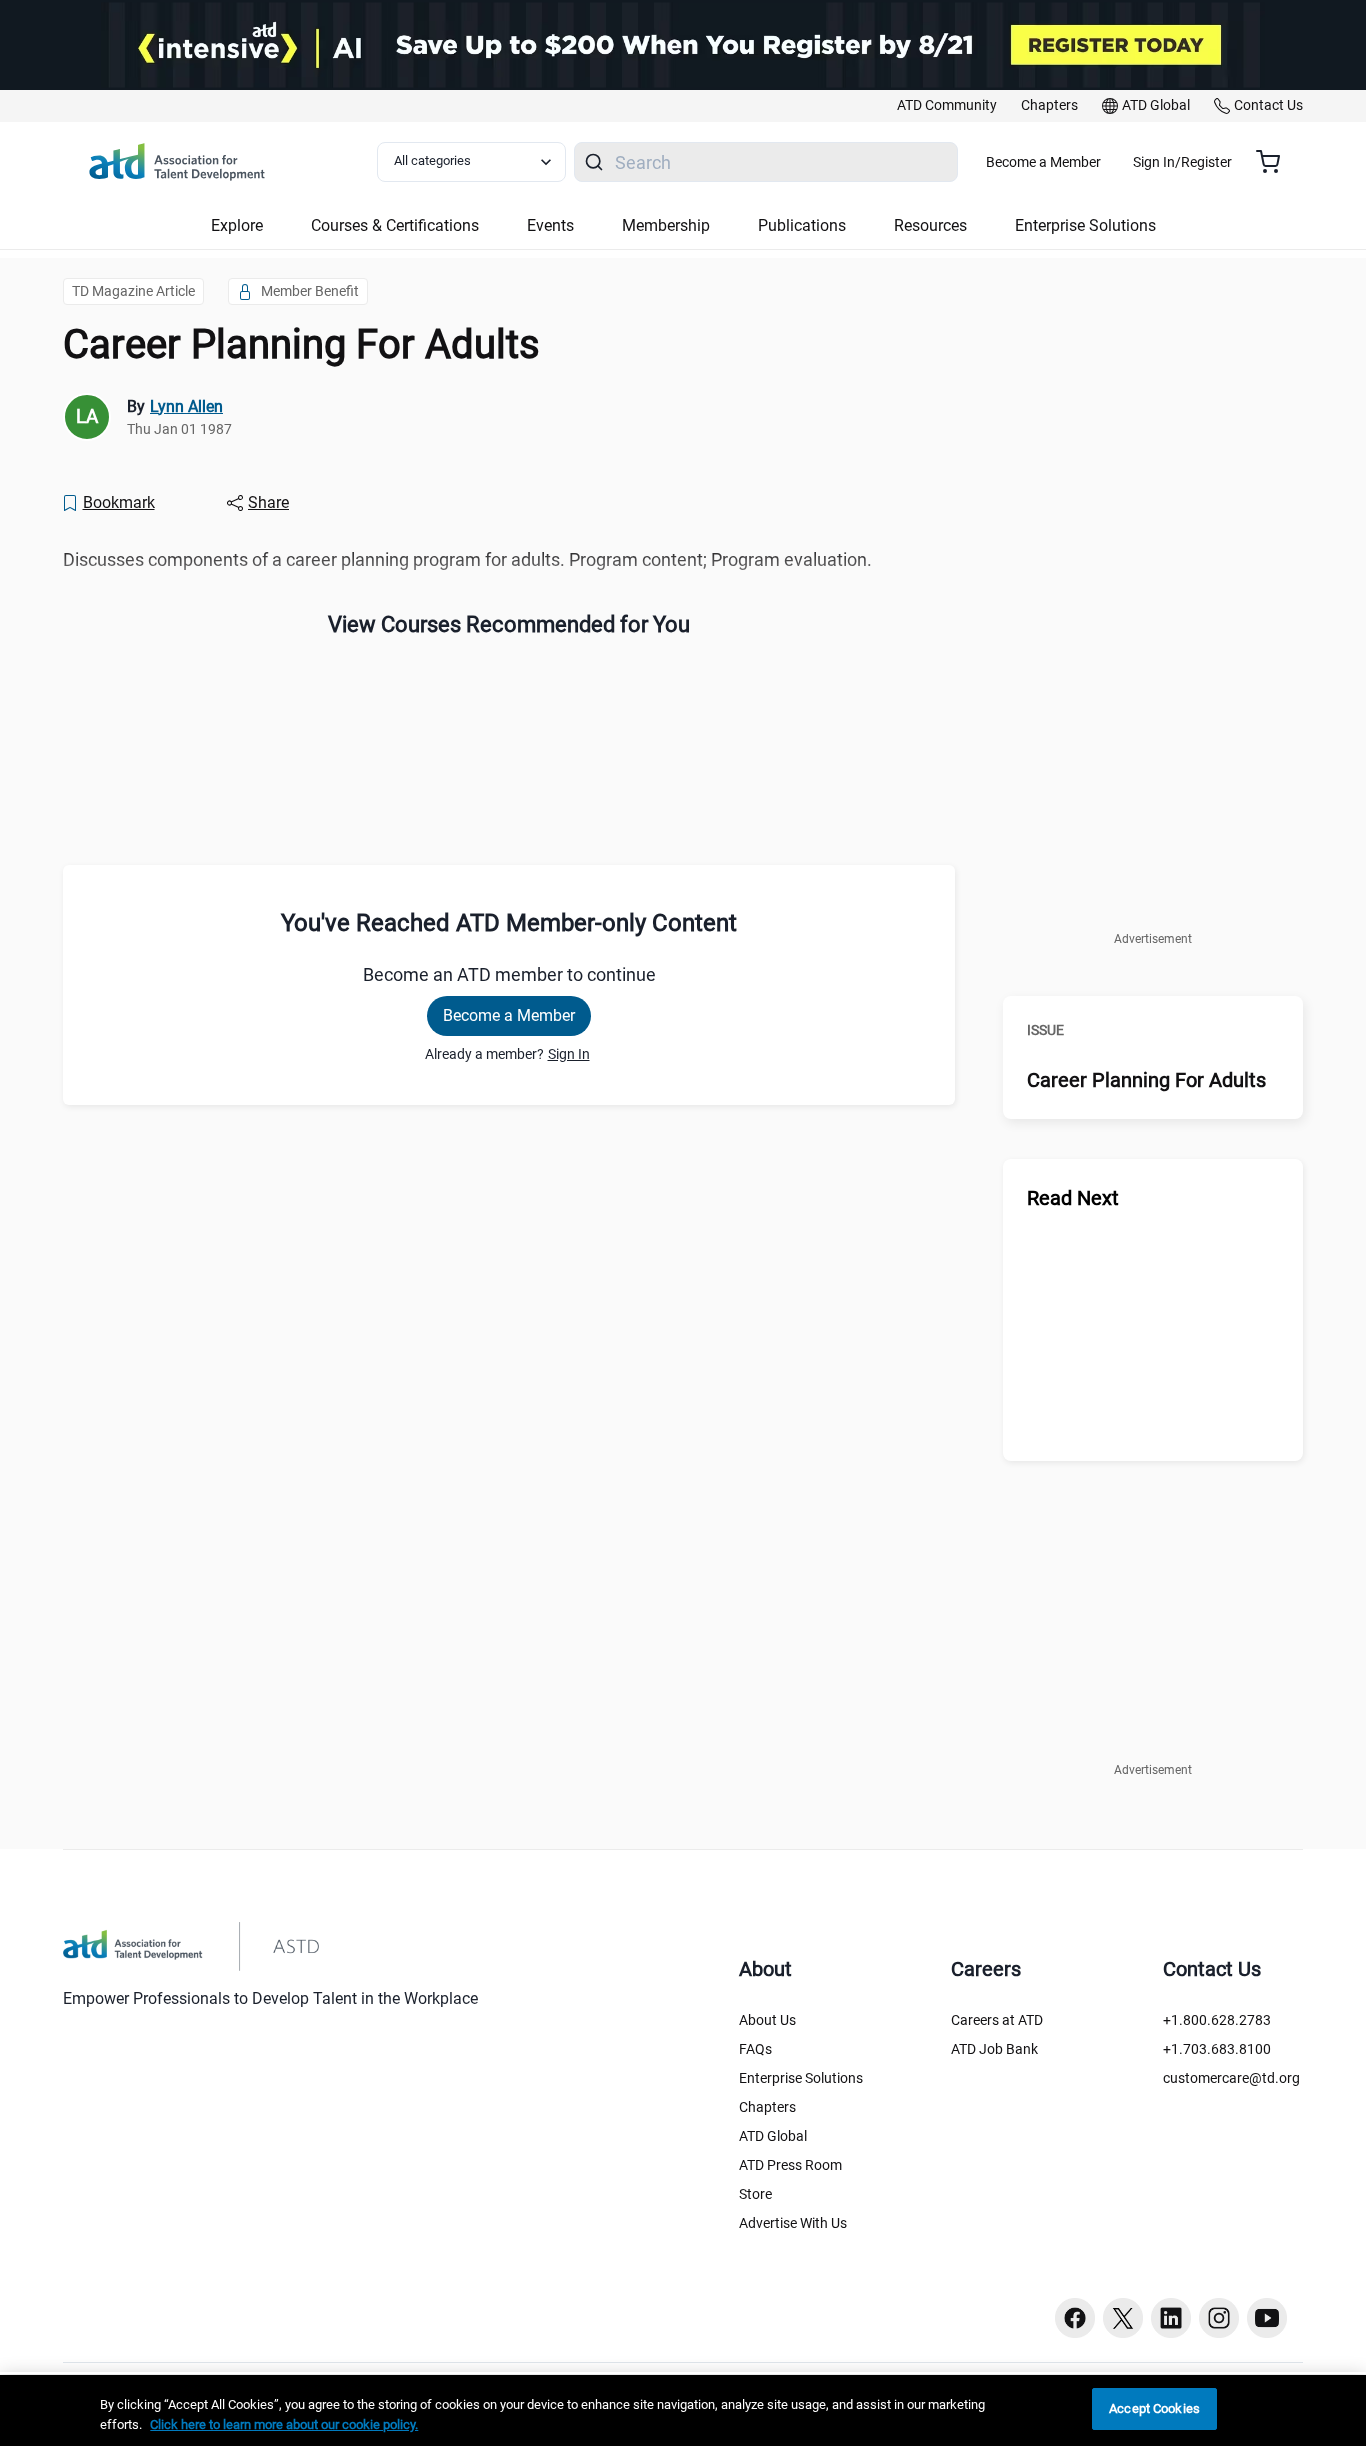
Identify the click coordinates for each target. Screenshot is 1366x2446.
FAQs (755, 2049)
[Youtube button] (1267, 2318)
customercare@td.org (1231, 2078)
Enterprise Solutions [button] (1085, 225)
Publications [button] (802, 225)
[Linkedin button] (1171, 2318)
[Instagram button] (1219, 2318)
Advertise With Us (793, 2223)
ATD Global (773, 2136)
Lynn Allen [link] (186, 406)
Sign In (569, 1054)
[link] (947, 106)
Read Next (1073, 1198)
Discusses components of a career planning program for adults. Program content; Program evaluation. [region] (467, 559)
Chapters (767, 2107)
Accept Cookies (1154, 2408)
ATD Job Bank (994, 2049)
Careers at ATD (997, 2020)
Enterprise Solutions (801, 2078)
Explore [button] (237, 225)
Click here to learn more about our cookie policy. (284, 2424)
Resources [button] (930, 225)
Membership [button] (666, 225)
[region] (683, 2410)
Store (755, 2194)
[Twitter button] (1123, 2318)
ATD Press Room (790, 2165)
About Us (767, 2020)
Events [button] (550, 225)
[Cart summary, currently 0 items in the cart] (1275, 162)
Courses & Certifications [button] (395, 225)
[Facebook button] (1075, 2318)
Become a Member (1043, 162)
